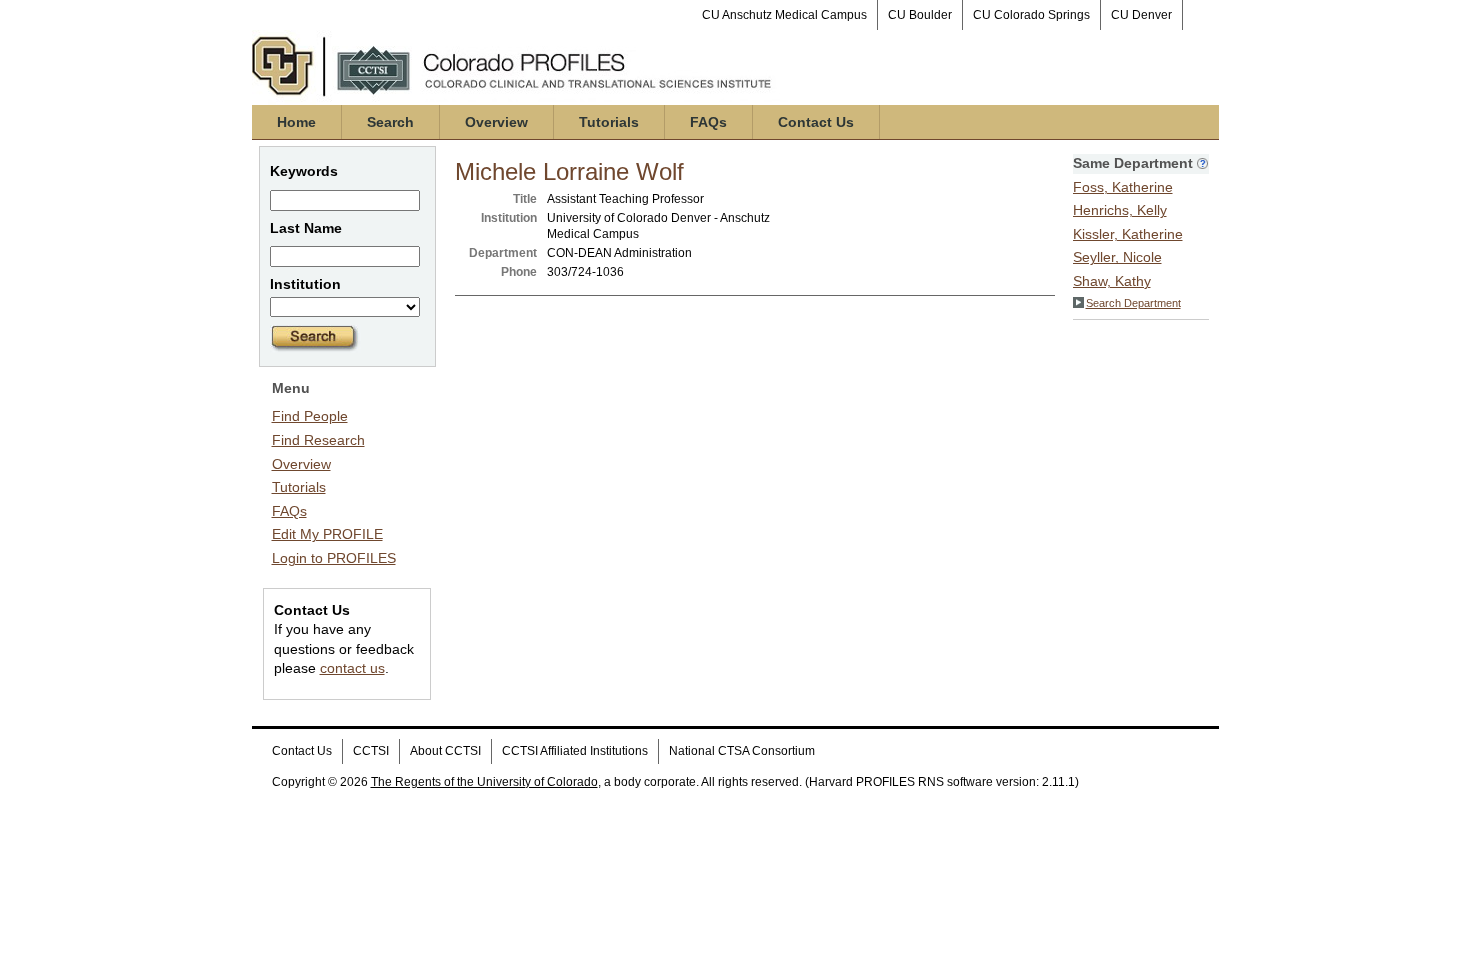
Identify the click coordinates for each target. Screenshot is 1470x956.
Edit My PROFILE (327, 534)
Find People (310, 416)
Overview (496, 122)
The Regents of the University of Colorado (484, 782)
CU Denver (1141, 15)
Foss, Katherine (1123, 187)
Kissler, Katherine (1128, 234)
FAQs (708, 122)
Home (296, 122)
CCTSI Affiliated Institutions (575, 751)
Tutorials (609, 122)
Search (390, 122)
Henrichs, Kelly (1120, 210)
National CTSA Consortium (742, 751)
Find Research (318, 440)
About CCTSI (445, 751)
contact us (352, 668)
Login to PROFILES (334, 558)
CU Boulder (920, 15)
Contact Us (816, 122)
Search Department (1133, 303)
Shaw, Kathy (1112, 281)
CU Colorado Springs (1031, 15)
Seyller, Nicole (1117, 257)
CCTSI (371, 751)
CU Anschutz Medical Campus (784, 15)
